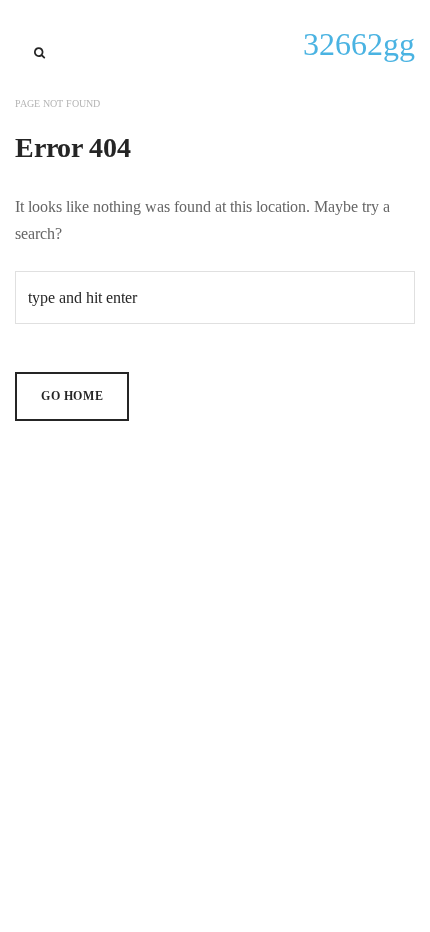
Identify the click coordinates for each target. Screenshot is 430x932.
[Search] (39, 53)
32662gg (359, 44)
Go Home (72, 396)
